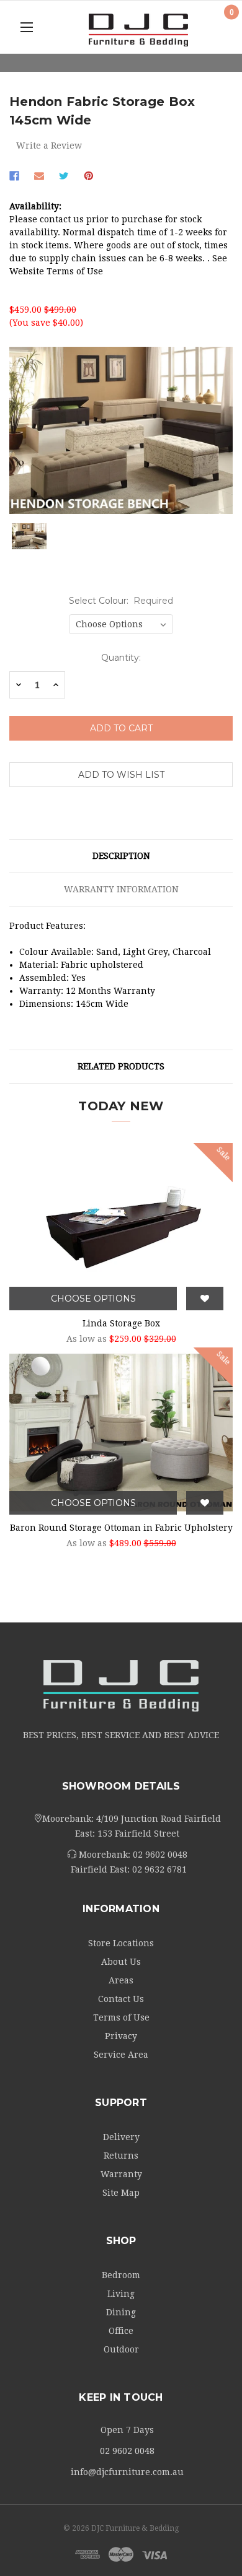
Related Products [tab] (121, 1066)
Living (121, 2294)
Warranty (121, 2174)
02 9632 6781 (159, 1869)
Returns (121, 2156)
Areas (121, 1980)
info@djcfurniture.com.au (127, 2472)
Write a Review (49, 146)
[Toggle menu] (26, 27)
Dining (121, 2312)
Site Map (121, 2193)
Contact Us (121, 1999)
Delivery (121, 2137)
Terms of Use (121, 2017)
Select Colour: (121, 601)
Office (121, 2331)
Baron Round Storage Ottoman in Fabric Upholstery (121, 1528)
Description (121, 856)
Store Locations (121, 1943)
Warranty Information (121, 889)
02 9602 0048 (160, 1855)
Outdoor (121, 2349)
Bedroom (121, 2275)
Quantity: (121, 658)
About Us (121, 1962)
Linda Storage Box (121, 1323)
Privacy (121, 2036)
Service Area (121, 2055)
